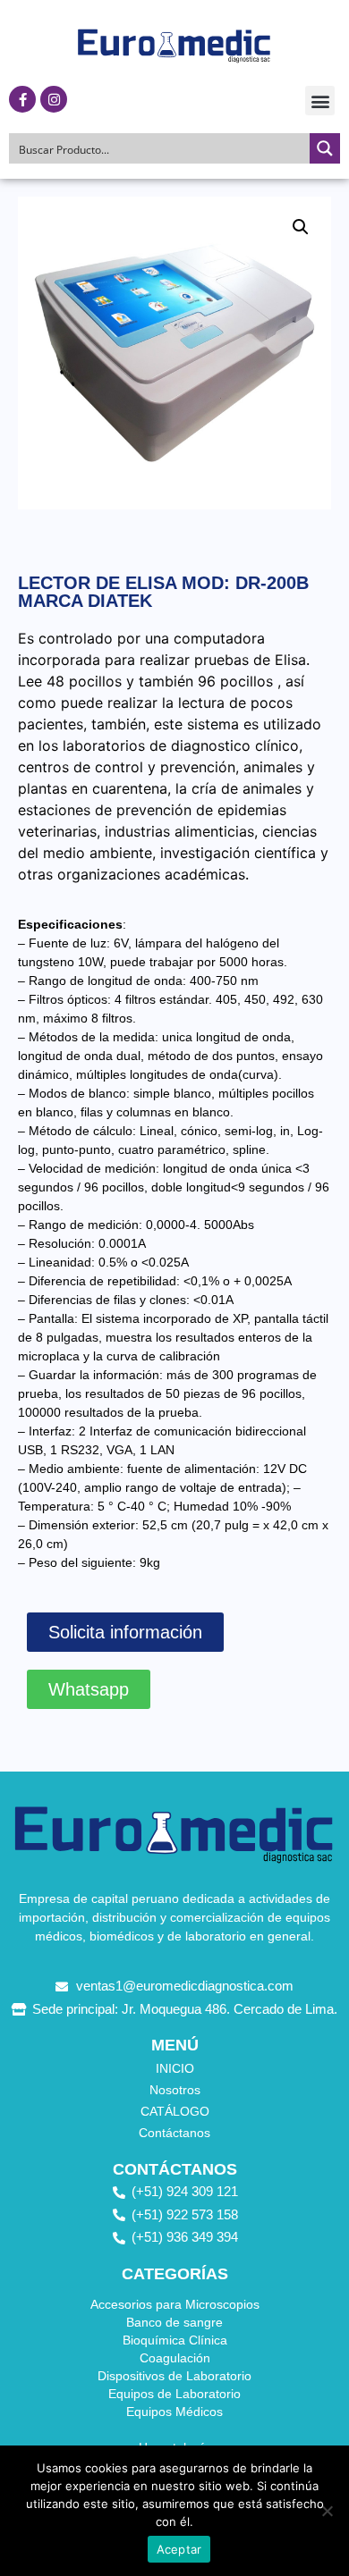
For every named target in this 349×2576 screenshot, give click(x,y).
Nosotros (175, 2090)
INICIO (175, 2068)
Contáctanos (174, 2133)
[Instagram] (54, 99)
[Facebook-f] (22, 99)
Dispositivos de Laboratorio (174, 2376)
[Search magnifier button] (325, 148)
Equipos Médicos (174, 2412)
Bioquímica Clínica (175, 2340)
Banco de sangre (174, 2322)
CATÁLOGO (175, 2111)
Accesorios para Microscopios (175, 2304)
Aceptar (179, 2549)
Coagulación (175, 2358)
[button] (320, 101)
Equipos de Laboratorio (174, 2394)
